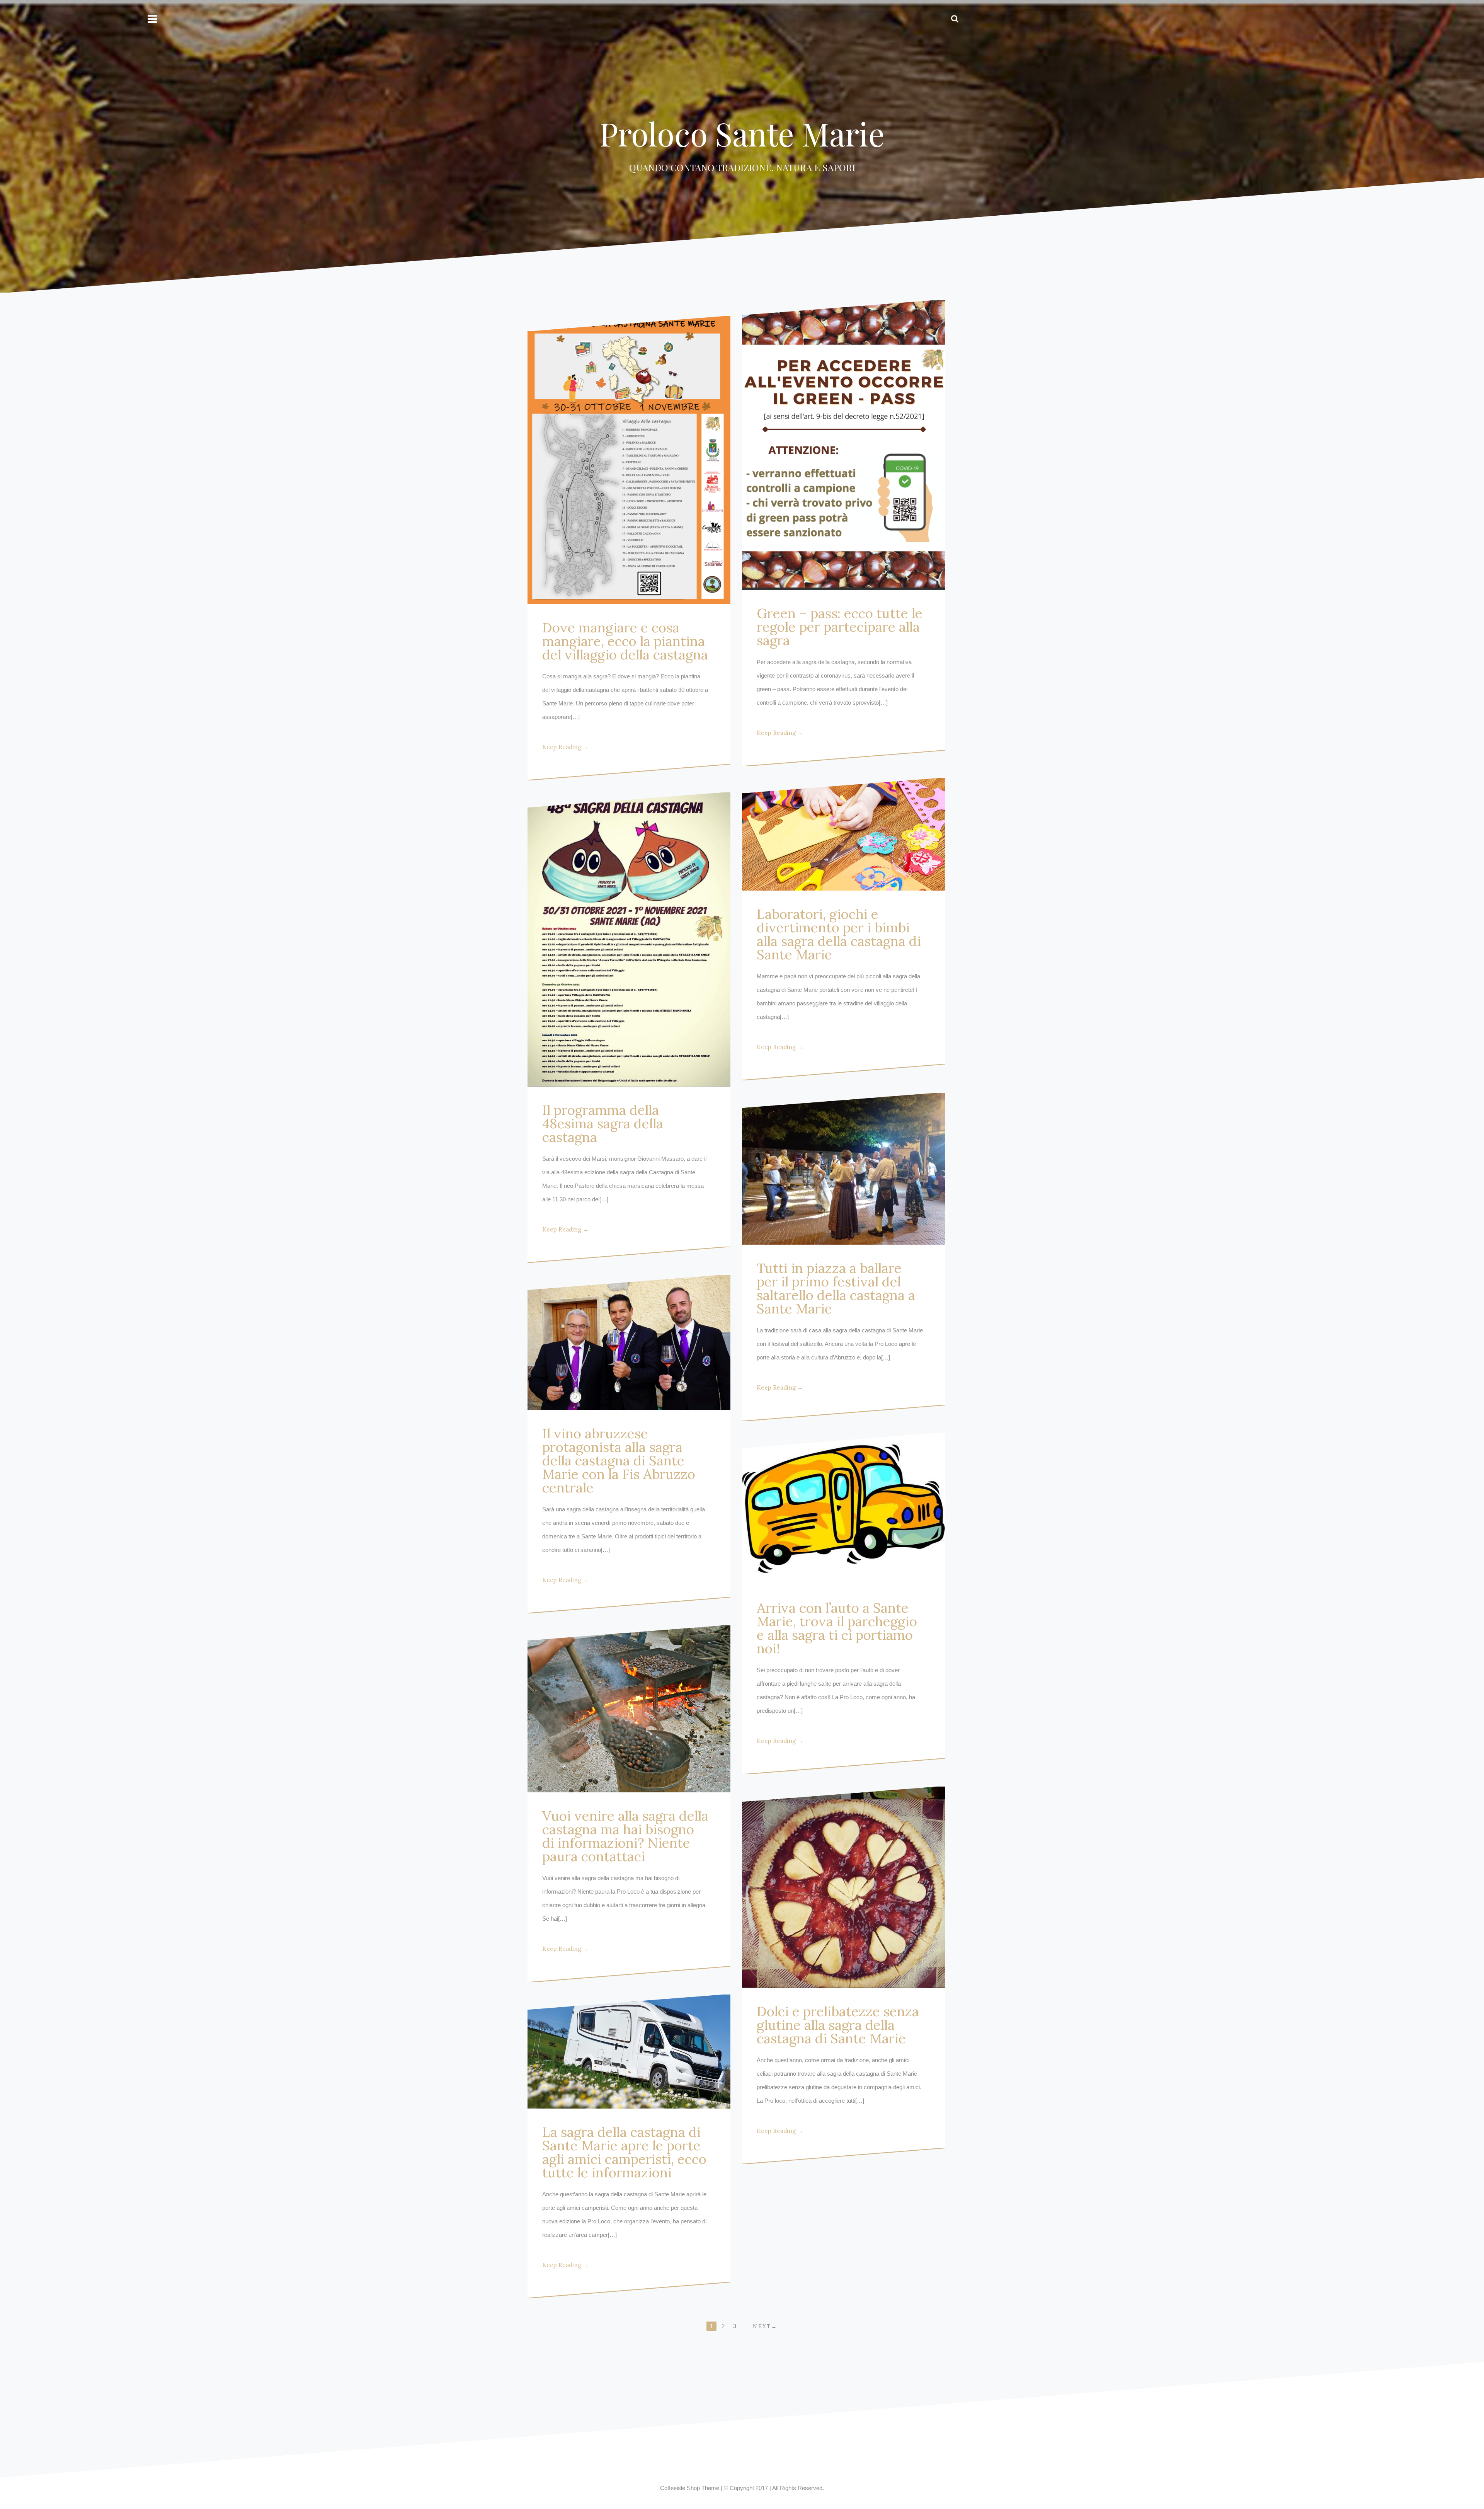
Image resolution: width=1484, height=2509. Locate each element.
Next (762, 2326)
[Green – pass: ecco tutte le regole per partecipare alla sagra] (843, 445)
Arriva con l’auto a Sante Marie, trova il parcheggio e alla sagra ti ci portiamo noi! (837, 1628)
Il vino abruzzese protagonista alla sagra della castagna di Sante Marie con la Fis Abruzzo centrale (619, 1461)
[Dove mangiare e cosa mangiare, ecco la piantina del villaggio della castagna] (629, 460)
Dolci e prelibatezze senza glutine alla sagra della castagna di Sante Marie (838, 2025)
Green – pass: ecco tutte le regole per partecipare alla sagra (840, 627)
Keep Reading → (565, 747)
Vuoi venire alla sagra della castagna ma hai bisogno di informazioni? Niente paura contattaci (625, 1836)
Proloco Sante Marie (742, 133)
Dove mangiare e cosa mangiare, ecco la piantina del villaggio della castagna (625, 641)
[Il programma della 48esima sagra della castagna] (629, 939)
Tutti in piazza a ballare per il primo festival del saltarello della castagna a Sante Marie (836, 1288)
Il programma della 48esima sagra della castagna (603, 1123)
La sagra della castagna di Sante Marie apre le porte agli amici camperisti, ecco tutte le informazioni (624, 2152)
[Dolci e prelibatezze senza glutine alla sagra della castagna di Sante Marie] (843, 1887)
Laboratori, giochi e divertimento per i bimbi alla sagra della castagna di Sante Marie (839, 934)
